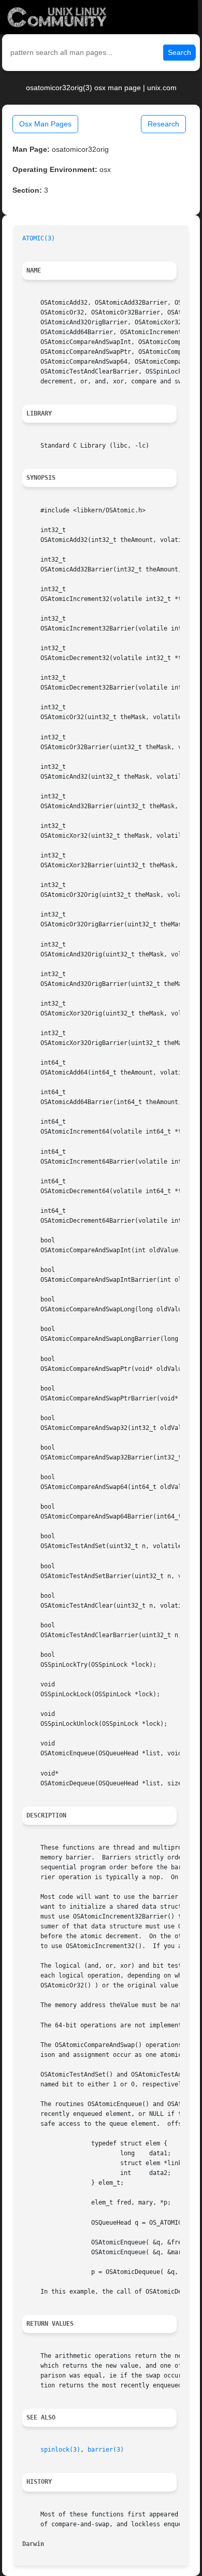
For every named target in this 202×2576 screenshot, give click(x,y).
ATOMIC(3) (39, 238)
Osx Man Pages (45, 124)
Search (179, 52)
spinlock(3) (60, 2450)
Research (163, 124)
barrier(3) (106, 2450)
